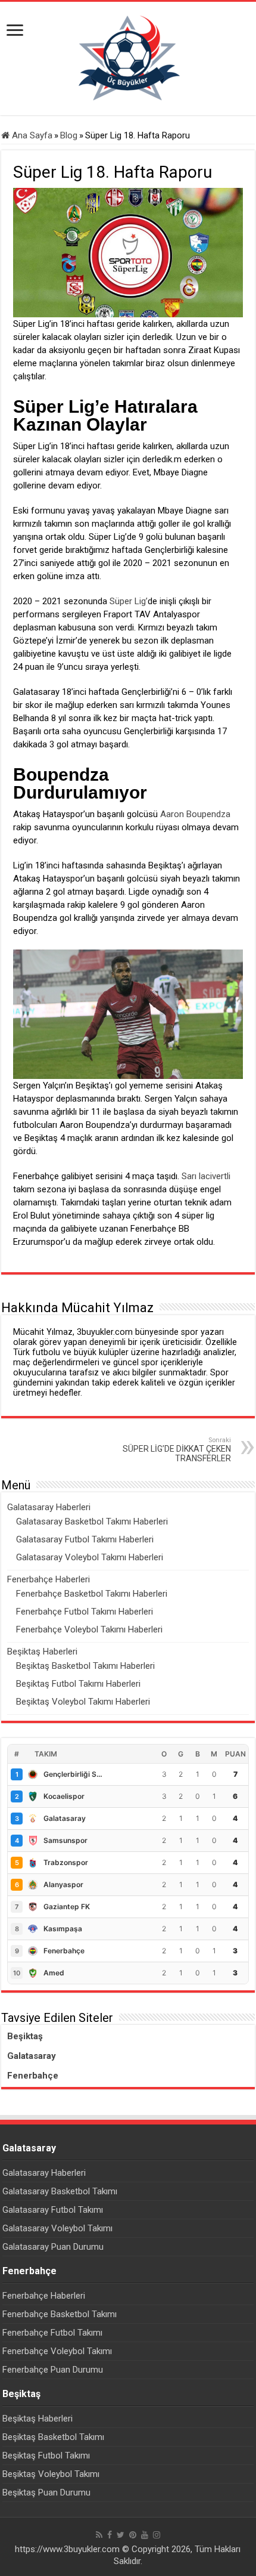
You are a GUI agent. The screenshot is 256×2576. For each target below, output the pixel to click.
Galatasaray (32, 2056)
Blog (69, 135)
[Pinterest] (133, 2535)
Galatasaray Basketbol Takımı (60, 2191)
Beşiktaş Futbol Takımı (46, 2456)
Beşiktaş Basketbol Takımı (53, 2437)
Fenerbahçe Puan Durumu (53, 2370)
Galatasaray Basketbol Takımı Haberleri (92, 1522)
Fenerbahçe (33, 2076)
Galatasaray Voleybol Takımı (57, 2228)
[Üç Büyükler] (128, 58)
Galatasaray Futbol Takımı (53, 2210)
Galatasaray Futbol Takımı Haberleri (85, 1539)
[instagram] (157, 2535)
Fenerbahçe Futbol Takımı (52, 2333)
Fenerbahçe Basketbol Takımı (60, 2314)
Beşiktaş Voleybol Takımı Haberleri (83, 1702)
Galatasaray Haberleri (49, 1507)
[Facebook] (110, 2535)
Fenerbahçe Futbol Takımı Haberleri (85, 1612)
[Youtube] (145, 2535)
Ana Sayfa (31, 135)
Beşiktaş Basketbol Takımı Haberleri (85, 1666)
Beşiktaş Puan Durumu (46, 2492)
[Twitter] (121, 2535)
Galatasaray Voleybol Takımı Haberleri (90, 1557)
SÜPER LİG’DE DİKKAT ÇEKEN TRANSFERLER (177, 1450)
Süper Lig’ (129, 601)
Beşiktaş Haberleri (42, 1652)
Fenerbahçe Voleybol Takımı (57, 2351)
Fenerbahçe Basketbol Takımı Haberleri (92, 1594)
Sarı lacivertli (206, 1176)
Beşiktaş (25, 2036)
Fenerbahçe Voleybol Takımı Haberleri (89, 1629)
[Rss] (99, 2535)
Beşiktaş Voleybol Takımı (51, 2474)
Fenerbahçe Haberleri (49, 1579)
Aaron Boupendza (194, 814)
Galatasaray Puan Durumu (53, 2247)
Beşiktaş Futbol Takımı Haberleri (78, 1684)
